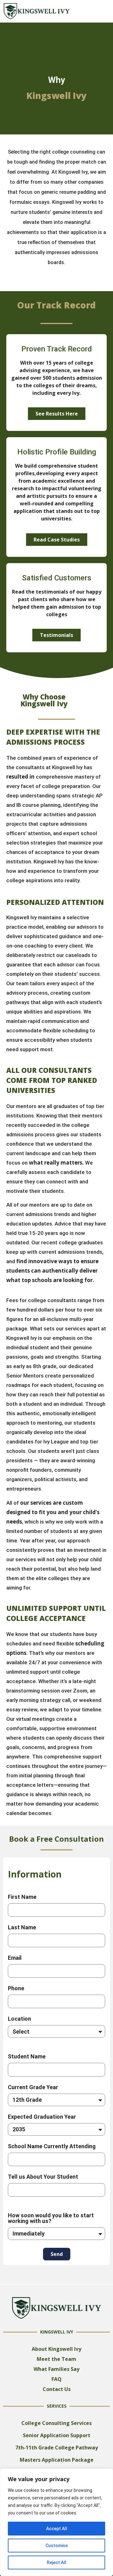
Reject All (56, 2562)
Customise (57, 2546)
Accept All (57, 2529)
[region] (56, 2522)
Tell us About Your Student (43, 2177)
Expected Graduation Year (42, 2117)
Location (19, 2019)
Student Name (27, 2057)
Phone (16, 1989)
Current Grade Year (33, 2087)
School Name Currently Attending (52, 2147)
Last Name (22, 1928)
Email (15, 1958)
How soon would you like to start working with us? (51, 2218)
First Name (22, 1897)
